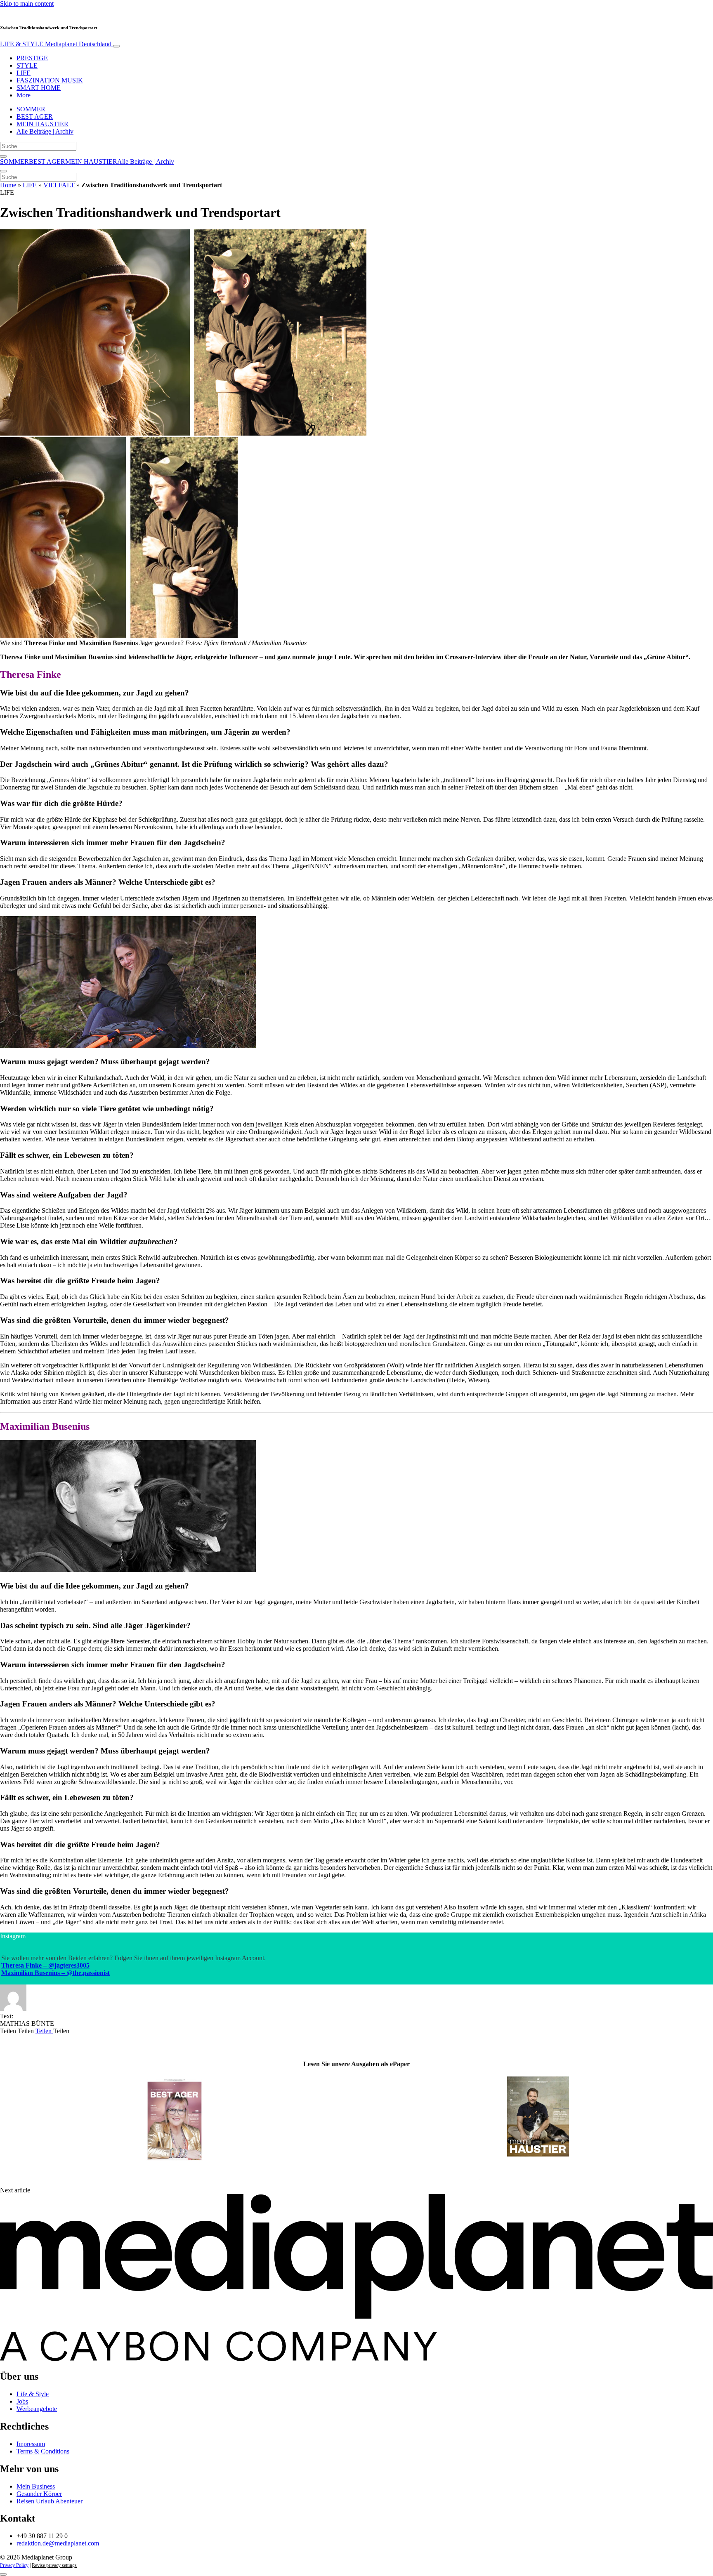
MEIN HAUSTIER (42, 124)
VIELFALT (59, 185)
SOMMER (31, 109)
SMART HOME (39, 88)
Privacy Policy (14, 2565)
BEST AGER (35, 117)
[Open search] (3, 156)
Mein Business (36, 2486)
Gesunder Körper (39, 2494)
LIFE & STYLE (56, 44)
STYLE (27, 65)
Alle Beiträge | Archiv (45, 131)
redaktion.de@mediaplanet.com (58, 2543)
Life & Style (33, 2394)
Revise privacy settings (54, 2565)
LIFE (24, 73)
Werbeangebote (37, 2409)
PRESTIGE (32, 58)
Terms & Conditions (43, 2451)
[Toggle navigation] (116, 46)
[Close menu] (3, 171)
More (24, 95)
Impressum (31, 2444)
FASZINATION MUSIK (50, 80)
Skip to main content (27, 4)
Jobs (22, 2401)
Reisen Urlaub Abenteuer (50, 2501)
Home (8, 185)
